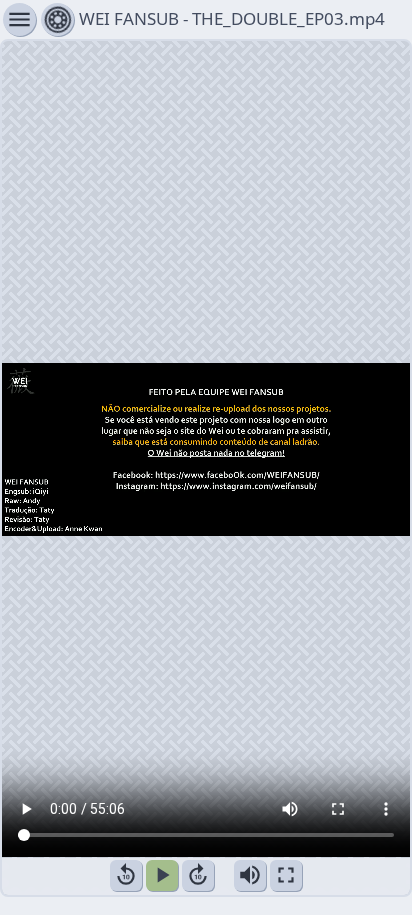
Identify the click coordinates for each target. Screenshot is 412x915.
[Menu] (57, 19)
